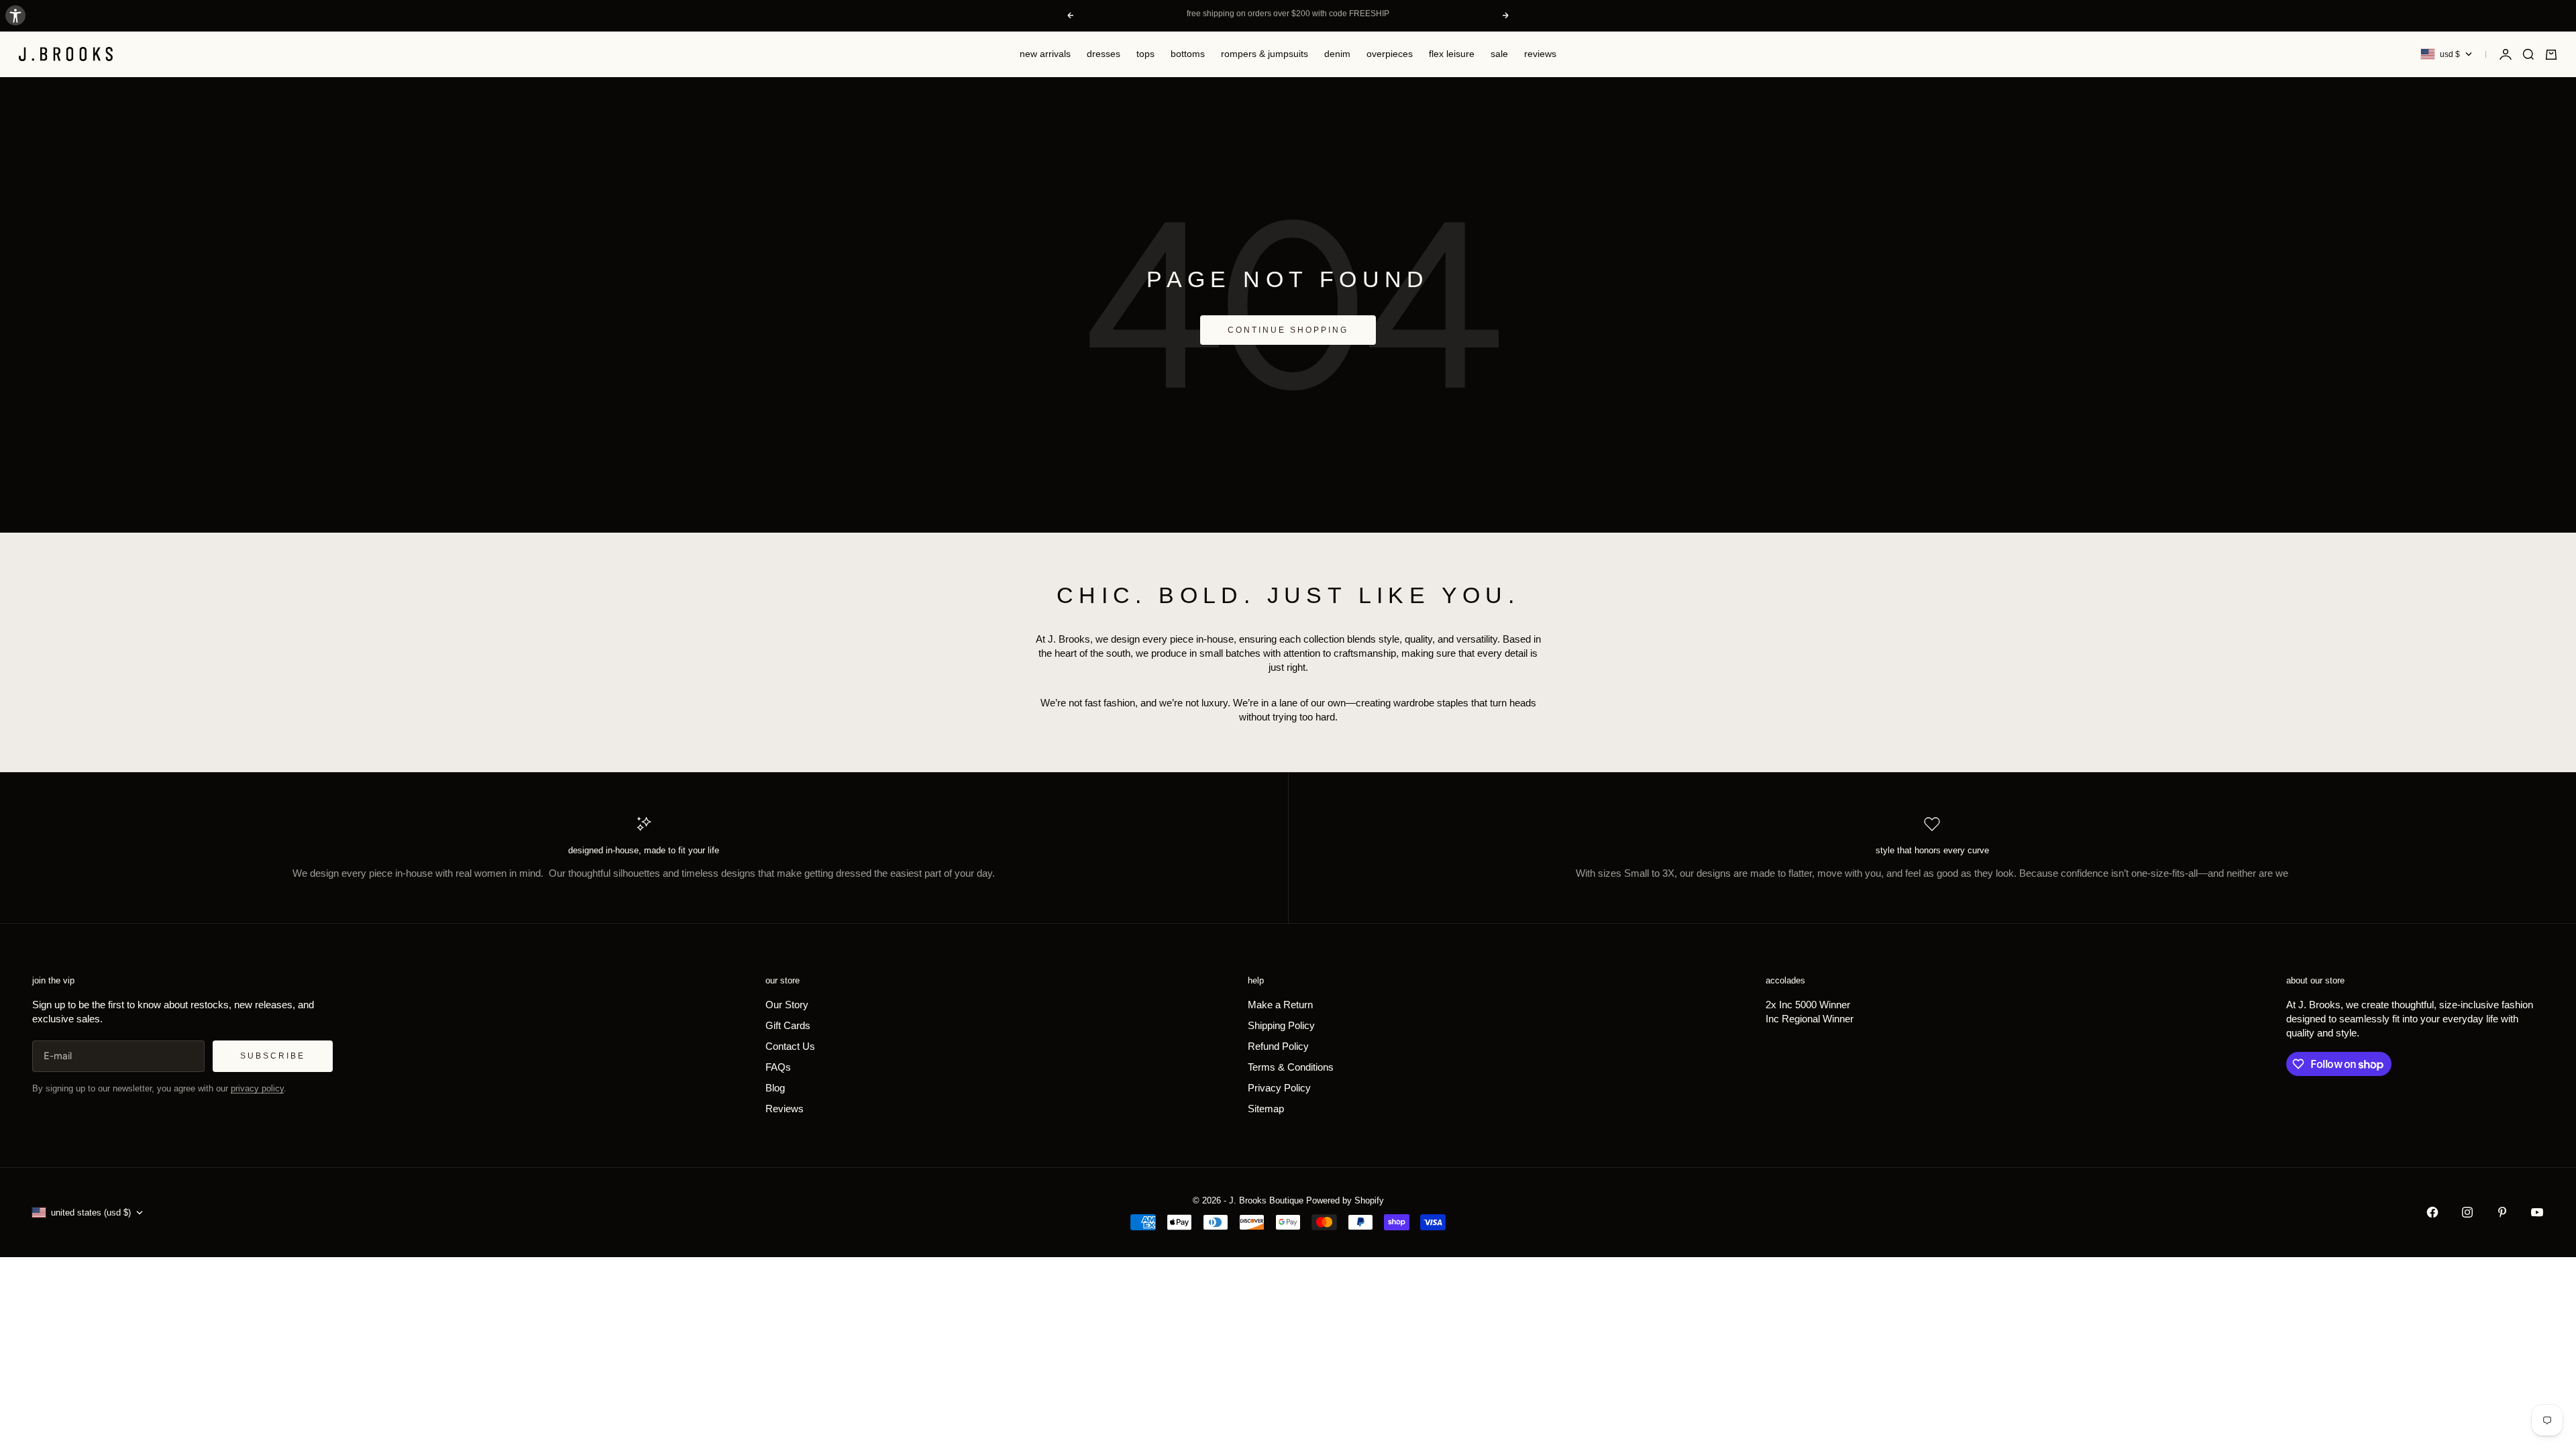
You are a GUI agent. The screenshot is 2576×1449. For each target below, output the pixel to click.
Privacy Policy (1279, 1088)
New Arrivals (1045, 54)
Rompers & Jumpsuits (1265, 54)
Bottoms (1188, 54)
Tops (1145, 54)
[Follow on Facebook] (2432, 1212)
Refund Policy (1278, 1046)
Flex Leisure (1452, 54)
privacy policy (257, 1088)
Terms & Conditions (1291, 1067)
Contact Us (790, 1046)
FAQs (778, 1067)
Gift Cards (788, 1025)
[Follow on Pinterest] (2502, 1212)
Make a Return (1280, 1005)
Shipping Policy (1281, 1025)
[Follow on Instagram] (2467, 1212)
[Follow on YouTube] (2537, 1212)
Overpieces (1390, 54)
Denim (1337, 54)
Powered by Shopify (1345, 1200)
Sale (1499, 54)
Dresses (1104, 54)
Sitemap (1266, 1109)
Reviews (1540, 54)
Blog (775, 1088)
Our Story (787, 1005)
